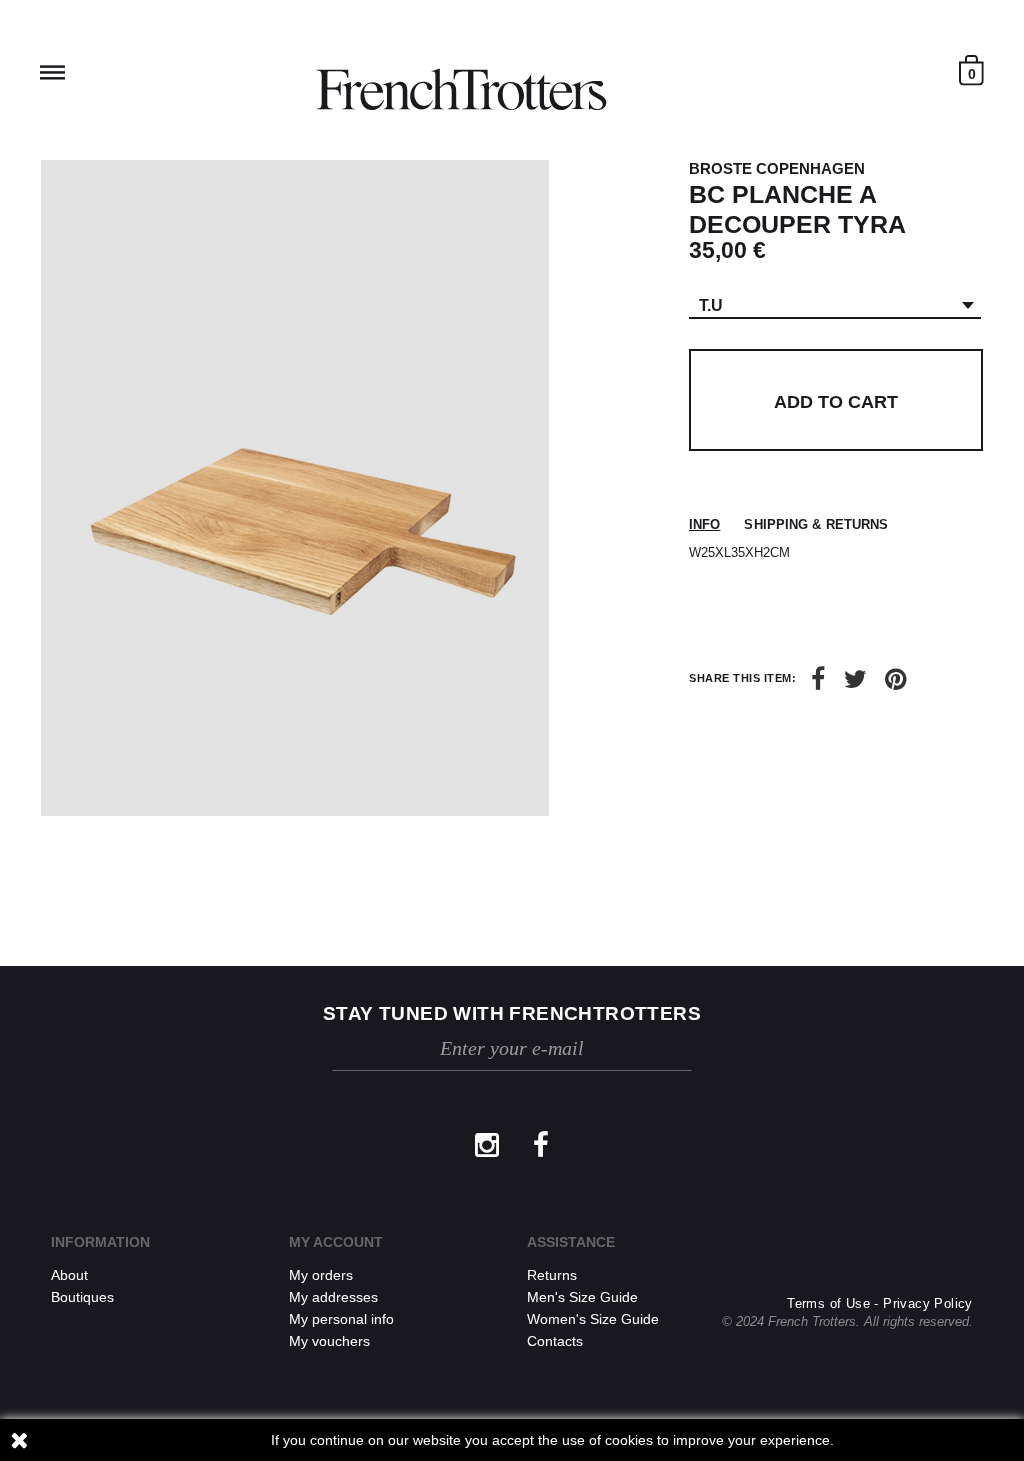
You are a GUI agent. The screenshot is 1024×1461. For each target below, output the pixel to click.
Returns (552, 1275)
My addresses (333, 1297)
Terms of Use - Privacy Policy (880, 1303)
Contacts (555, 1341)
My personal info (341, 1319)
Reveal (52, 72)
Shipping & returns (816, 524)
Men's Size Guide (582, 1297)
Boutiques (82, 1297)
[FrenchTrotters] (461, 90)
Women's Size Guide (593, 1319)
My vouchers (329, 1341)
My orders (321, 1275)
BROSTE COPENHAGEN (777, 168)
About (69, 1275)
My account (336, 1242)
